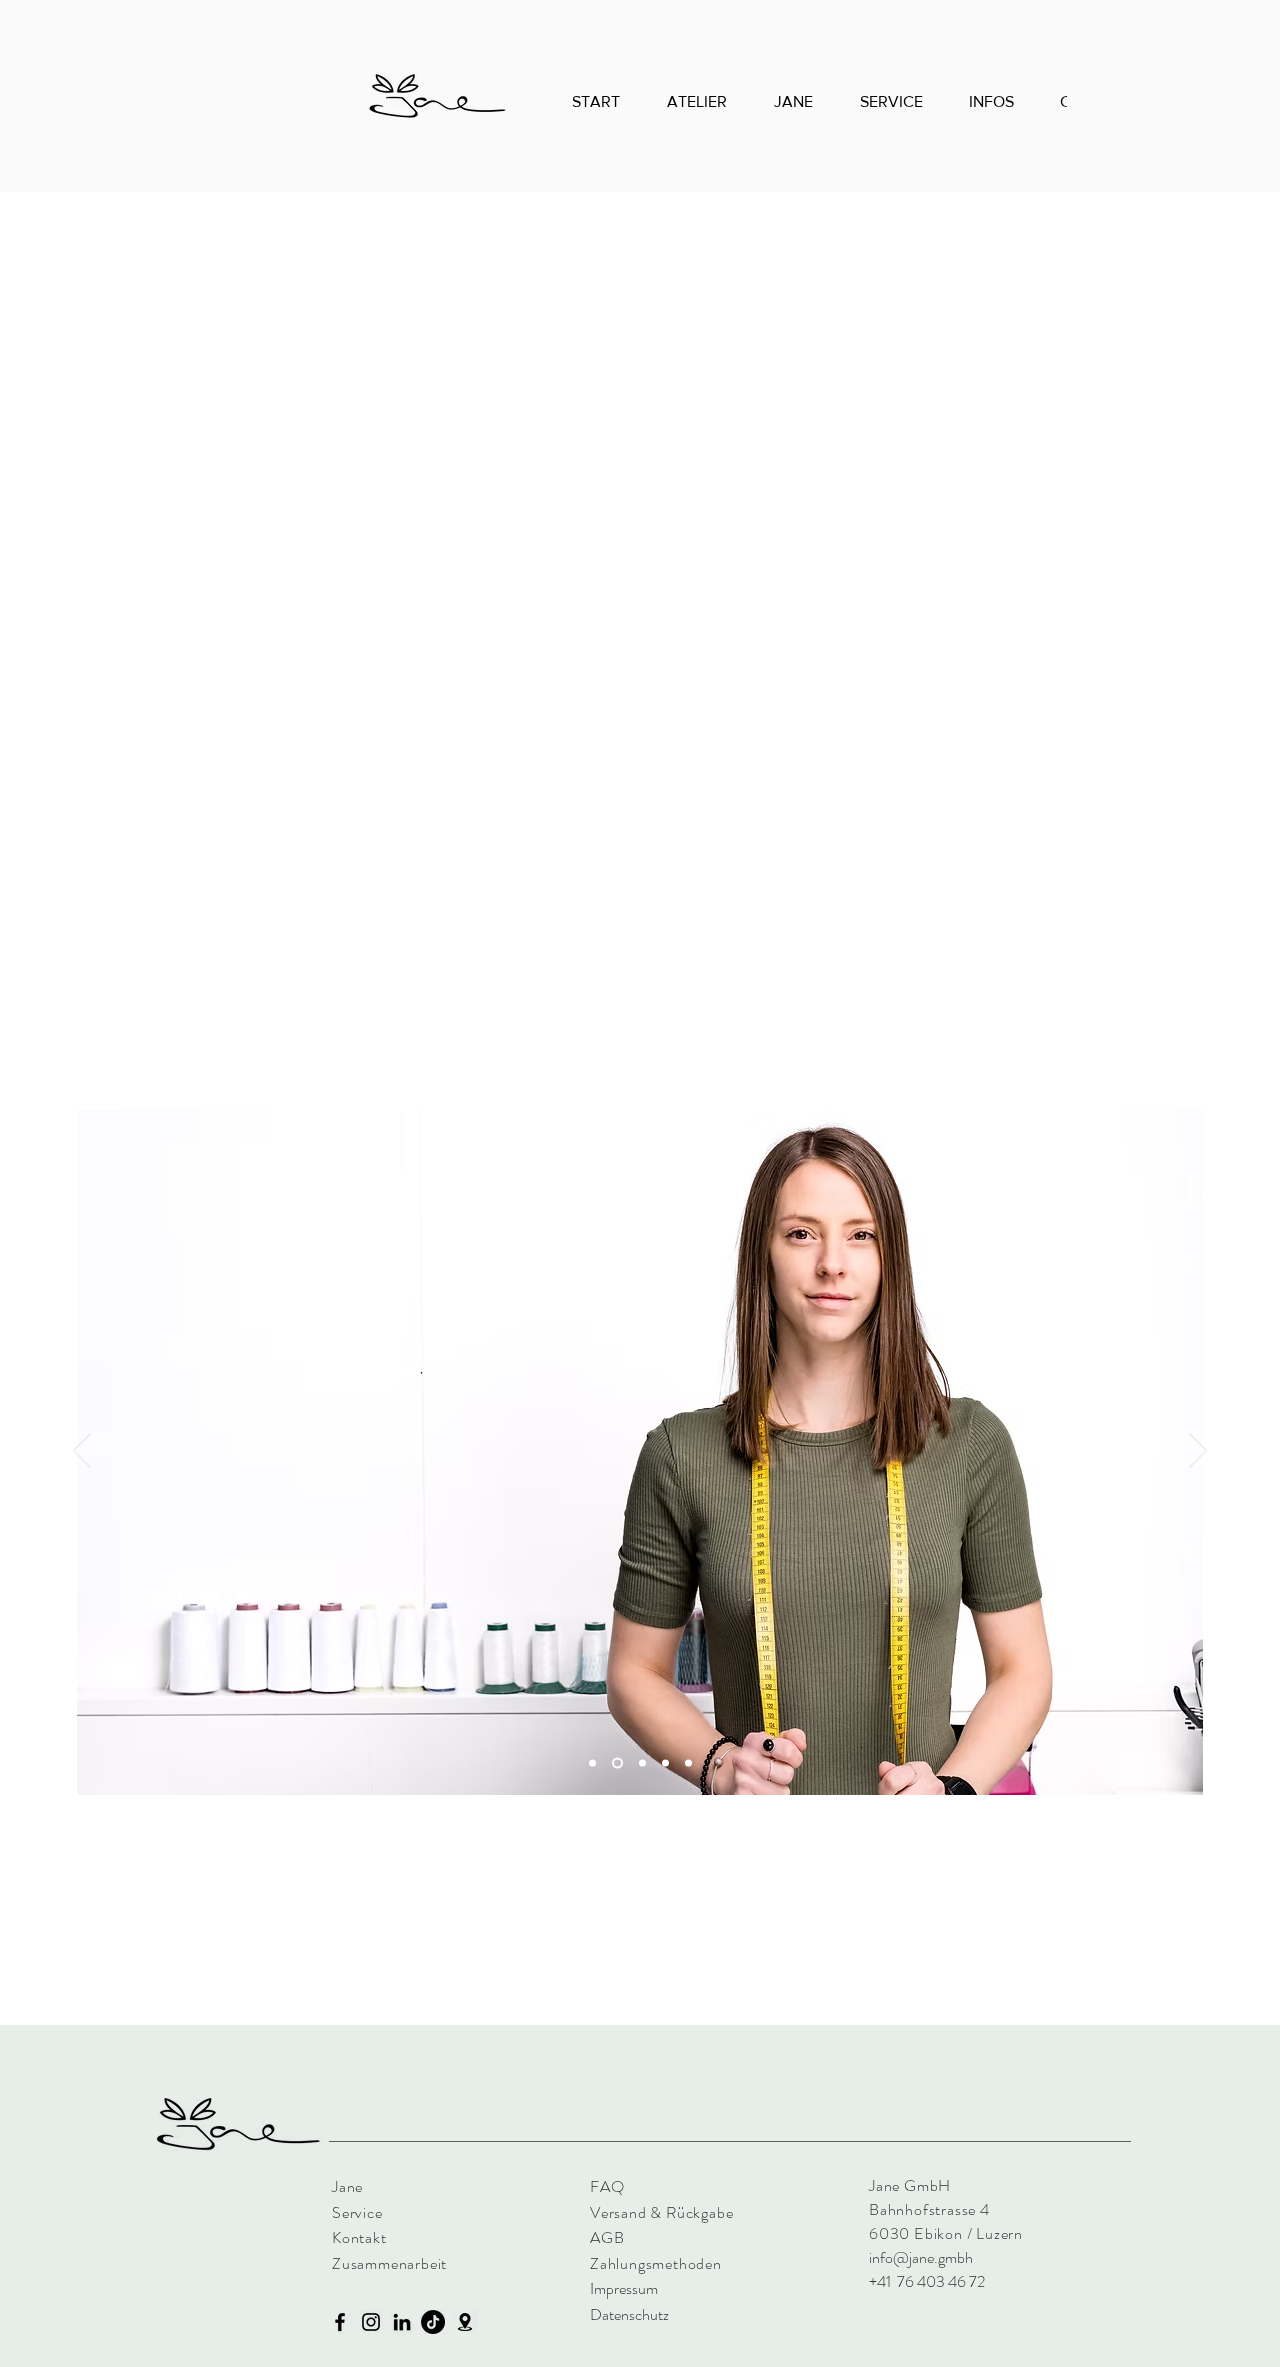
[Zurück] (82, 1452)
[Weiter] (1198, 1452)
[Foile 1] (617, 1763)
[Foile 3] (665, 1763)
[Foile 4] (642, 1763)
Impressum (624, 2288)
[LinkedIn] (402, 2322)
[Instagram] (371, 2322)
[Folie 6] (688, 1763)
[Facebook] (340, 2322)
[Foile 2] (592, 1763)
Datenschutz (629, 2314)
